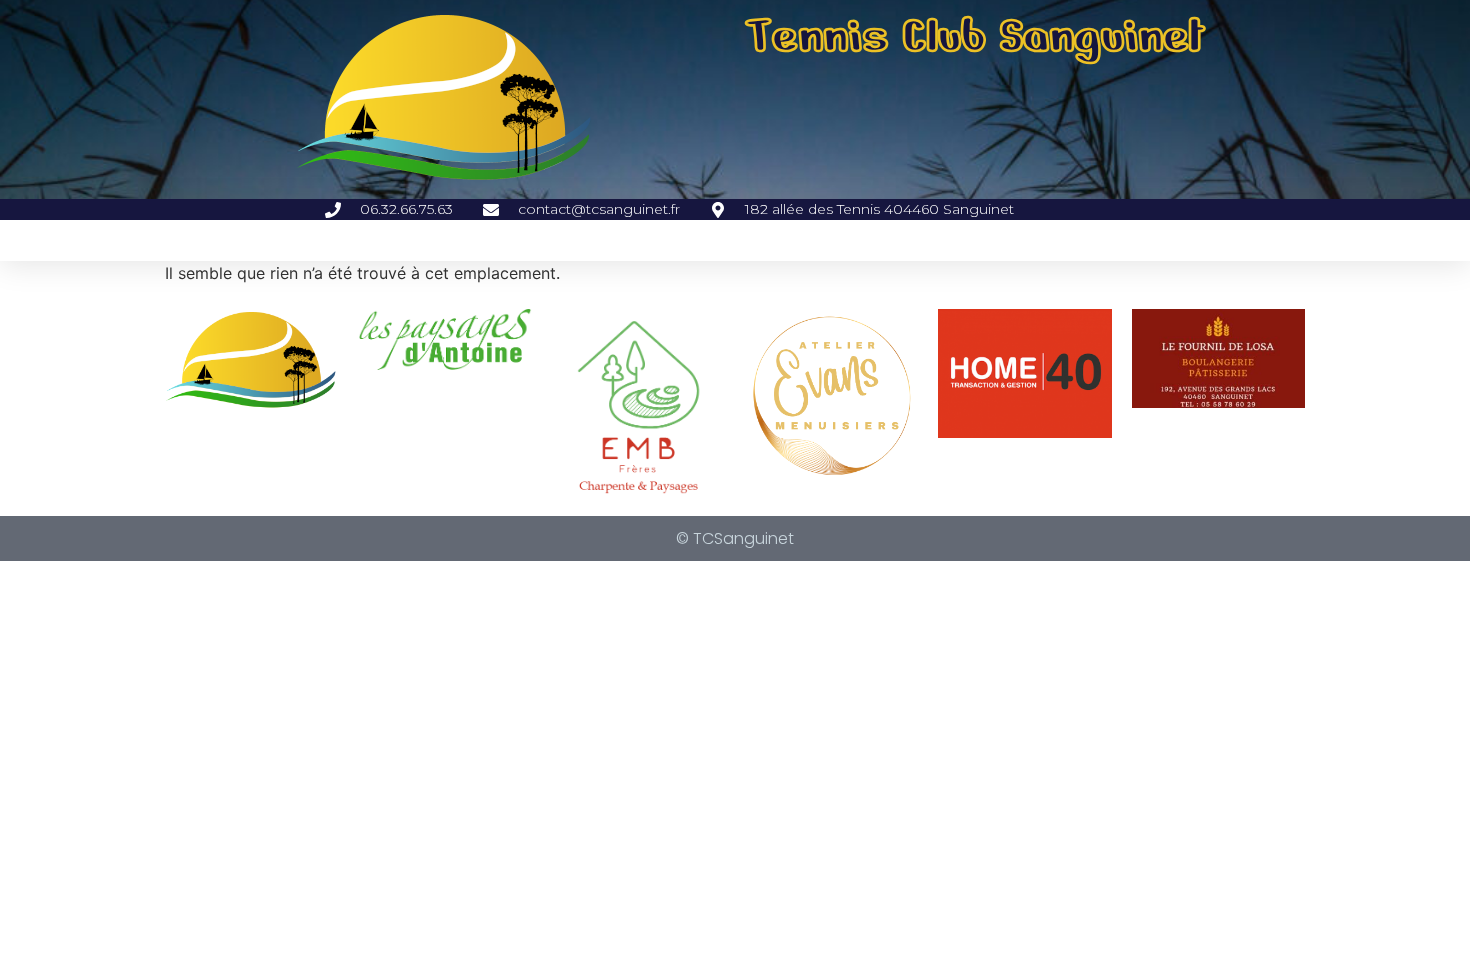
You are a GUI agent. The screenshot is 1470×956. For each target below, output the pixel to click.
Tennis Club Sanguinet (975, 36)
